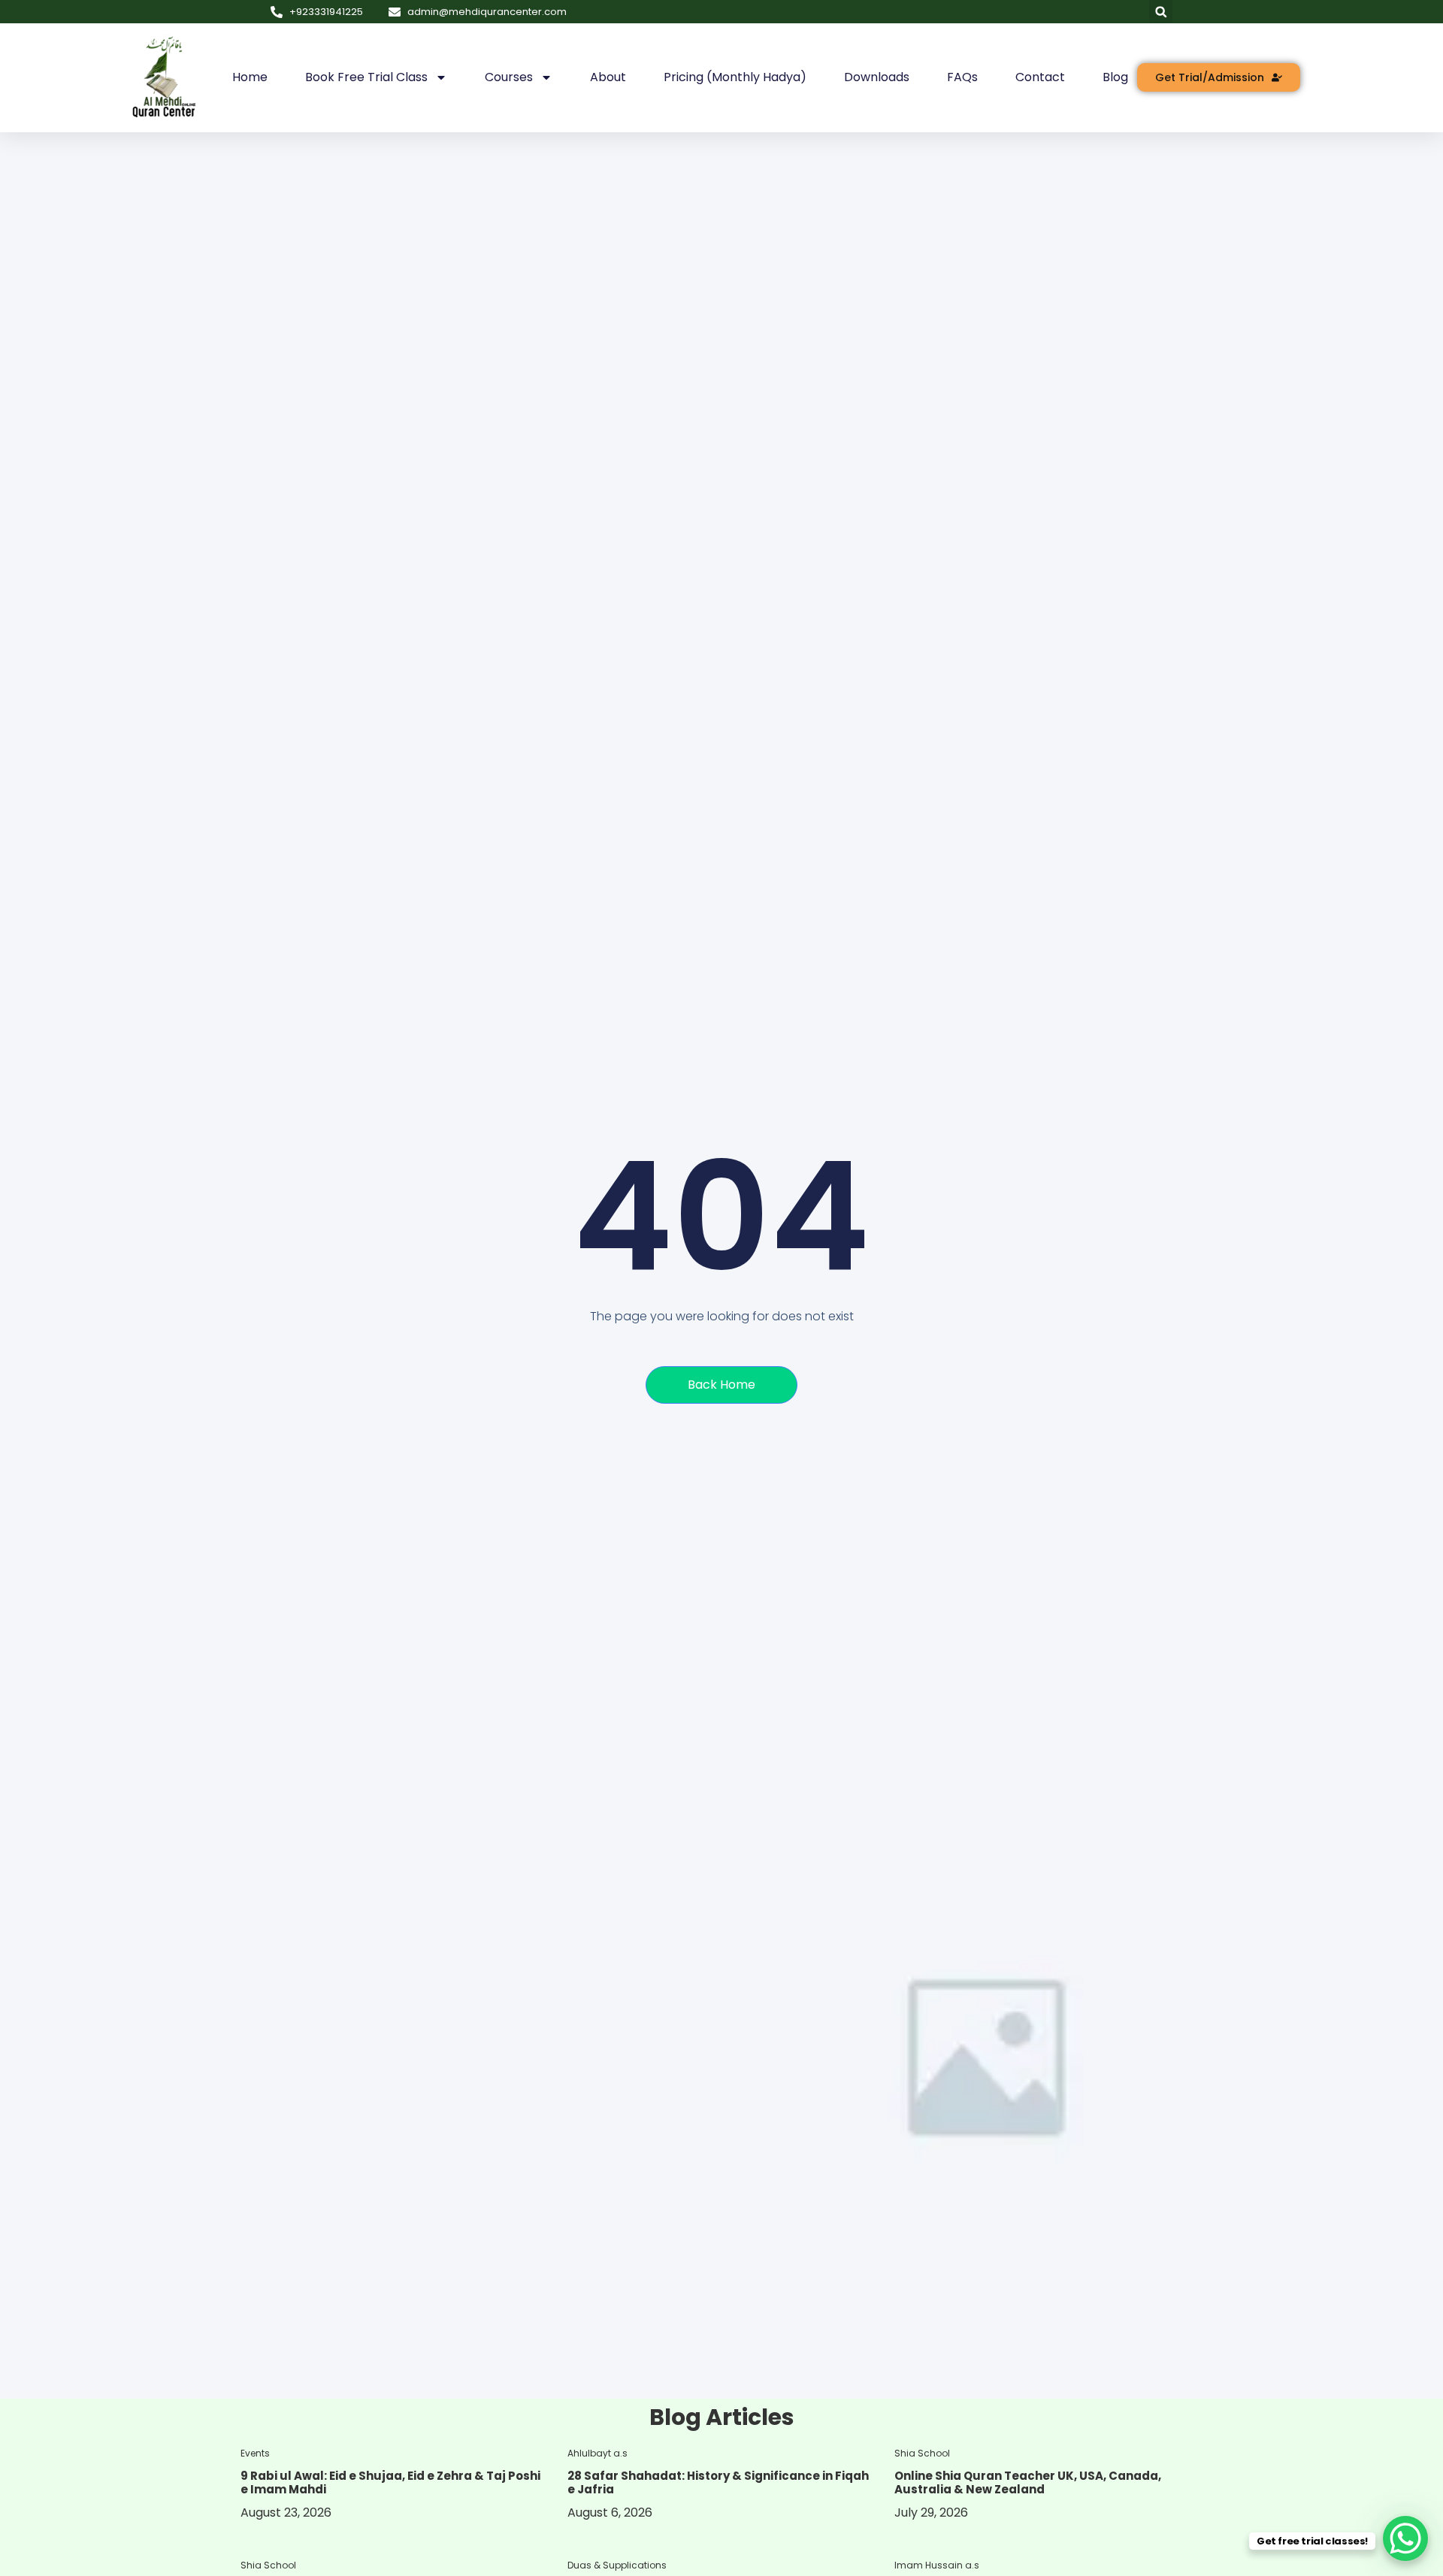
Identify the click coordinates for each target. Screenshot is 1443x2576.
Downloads (877, 77)
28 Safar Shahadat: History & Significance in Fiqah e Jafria (718, 2482)
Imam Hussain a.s (937, 2565)
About (608, 77)
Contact (1040, 77)
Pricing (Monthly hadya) (735, 77)
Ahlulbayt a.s (597, 2453)
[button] (1161, 12)
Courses (509, 77)
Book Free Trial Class (366, 77)
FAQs (962, 77)
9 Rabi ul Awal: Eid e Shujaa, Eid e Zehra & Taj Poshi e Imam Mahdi (390, 2482)
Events (255, 2453)
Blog (1115, 77)
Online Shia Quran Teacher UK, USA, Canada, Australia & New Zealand (1028, 2482)
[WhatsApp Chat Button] (1405, 2538)
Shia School (922, 2453)
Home (250, 77)
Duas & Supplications (617, 2565)
